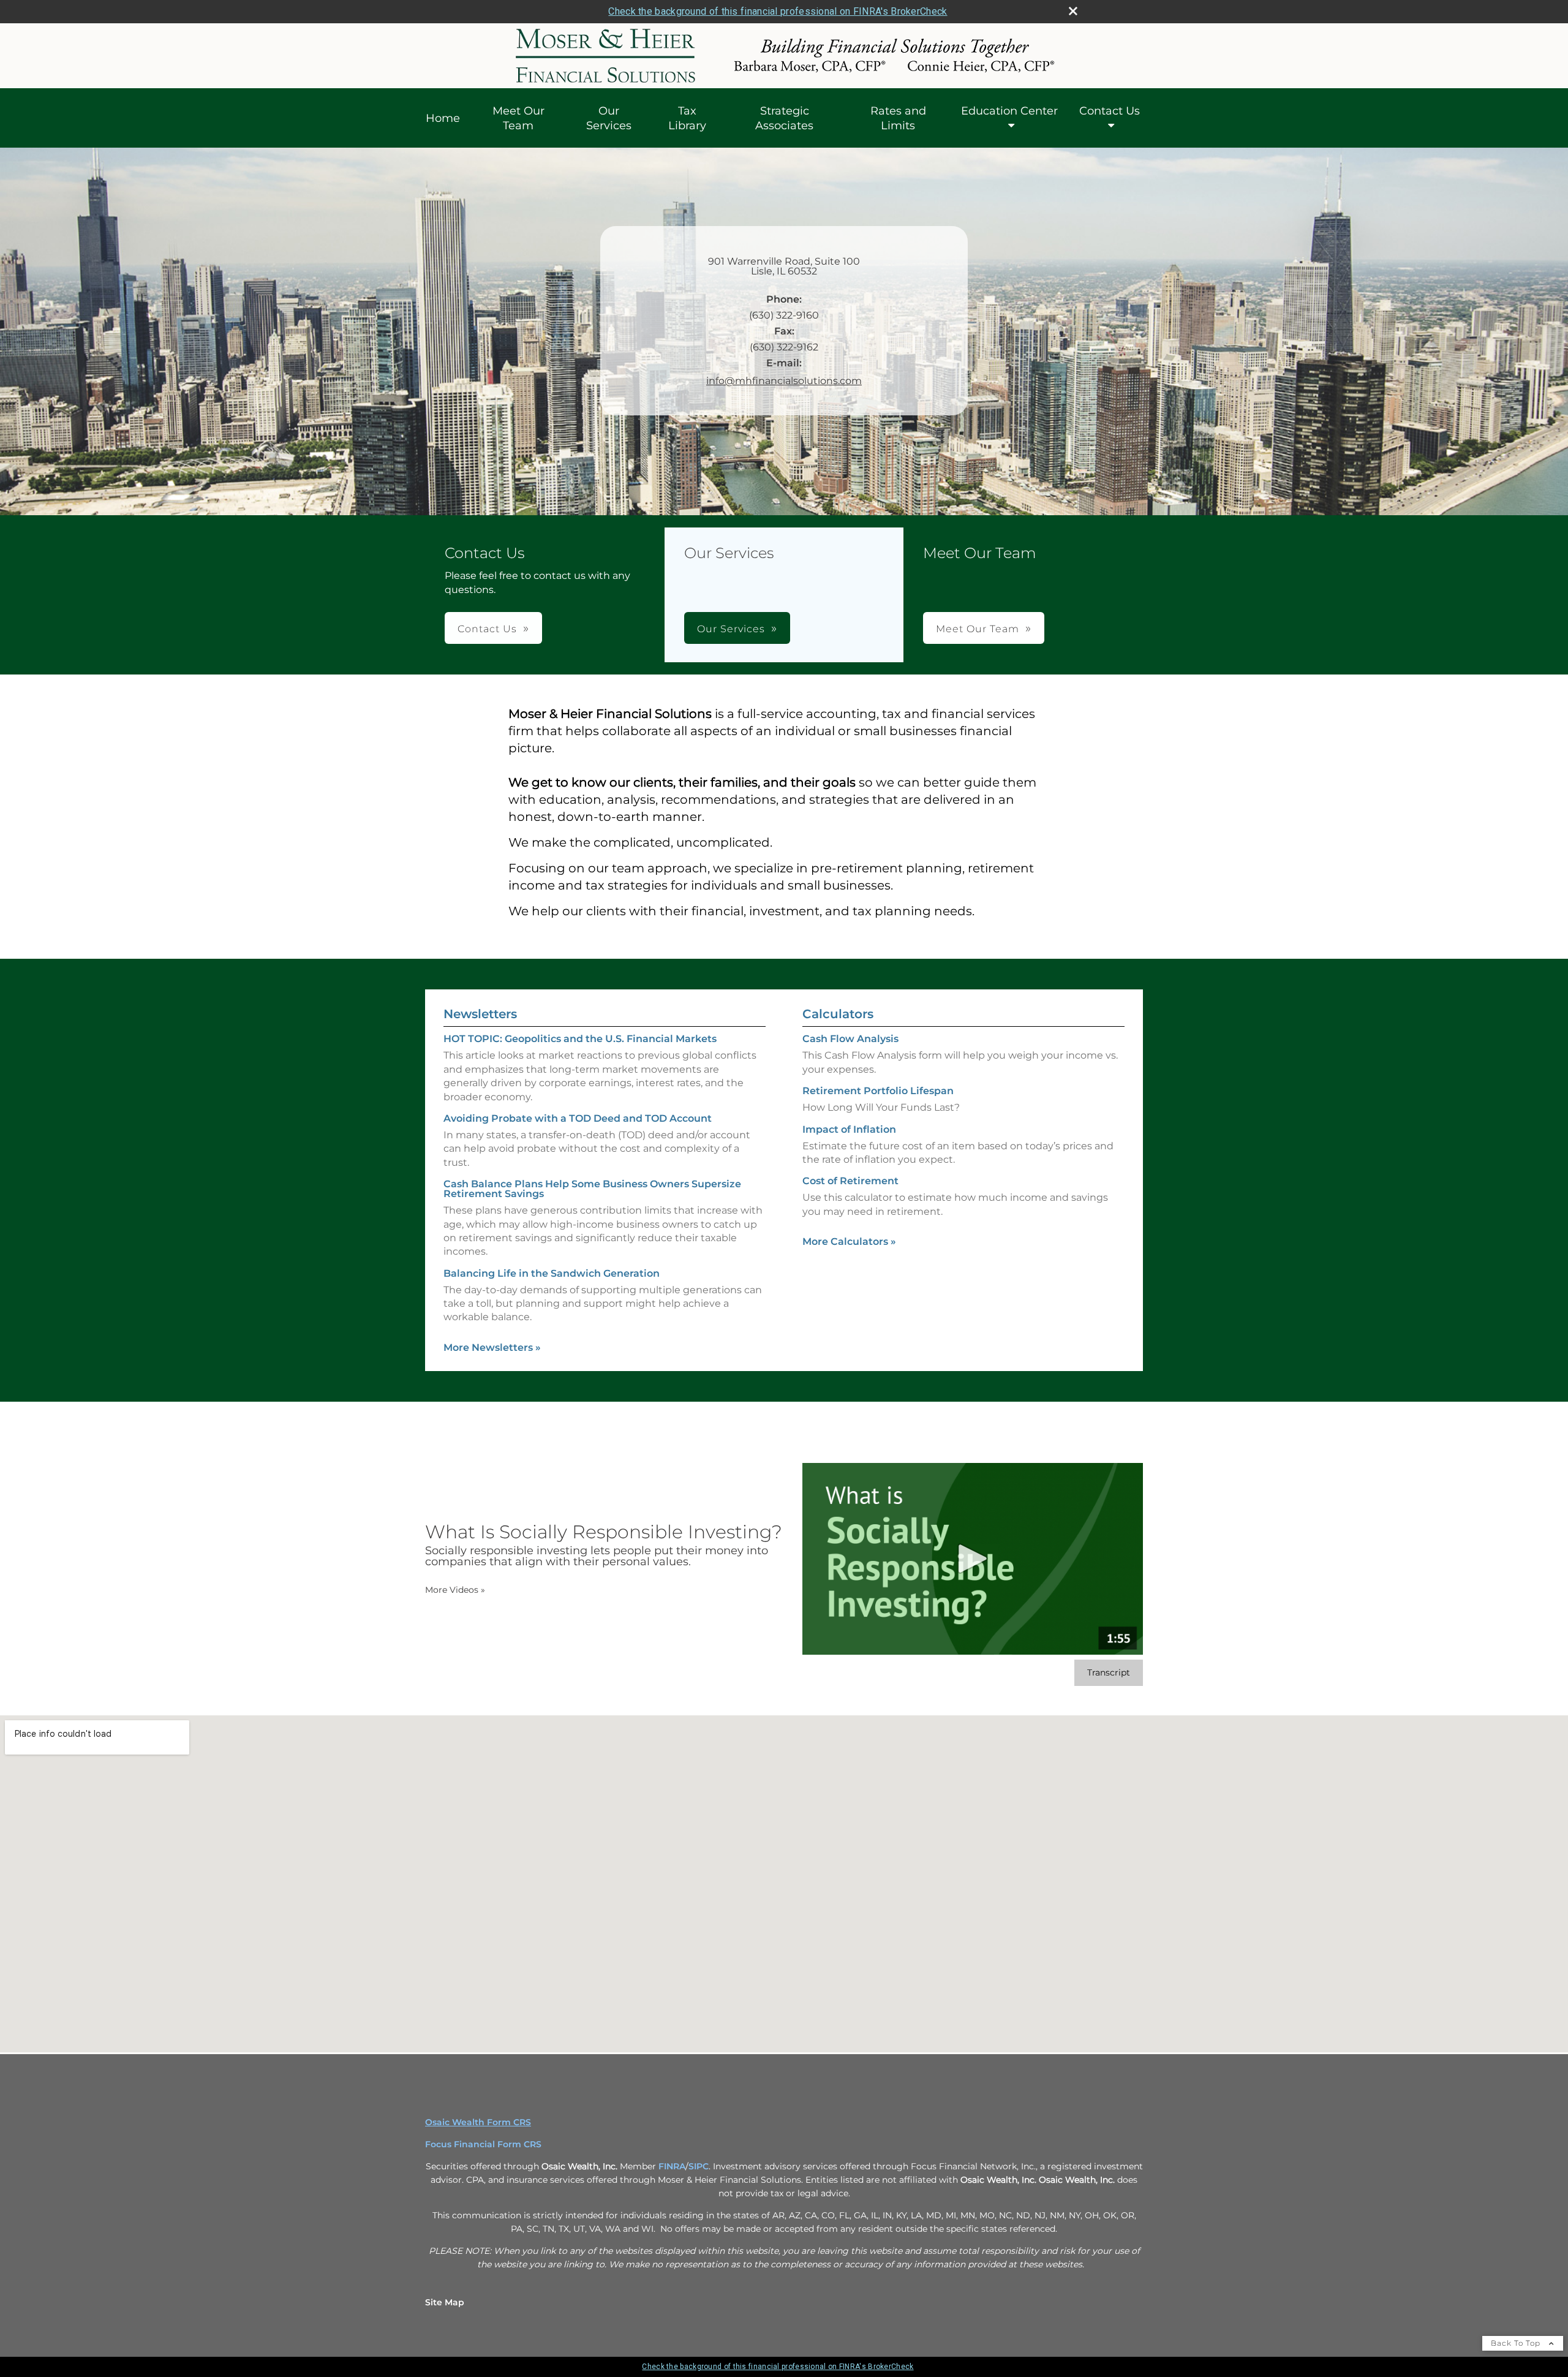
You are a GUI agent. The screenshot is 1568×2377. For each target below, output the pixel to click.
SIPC (699, 2166)
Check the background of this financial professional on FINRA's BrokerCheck (778, 11)
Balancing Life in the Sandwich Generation (552, 1273)
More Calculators (849, 1241)
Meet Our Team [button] (978, 629)
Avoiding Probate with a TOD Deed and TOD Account (578, 1118)
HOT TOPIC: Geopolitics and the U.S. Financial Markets (580, 1039)
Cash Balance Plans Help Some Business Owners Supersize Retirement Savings (592, 1189)
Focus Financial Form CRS (483, 2144)
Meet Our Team (518, 118)
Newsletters (480, 1014)
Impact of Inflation (849, 1129)
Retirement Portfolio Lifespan (878, 1091)
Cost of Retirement (850, 1181)
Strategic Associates (784, 118)
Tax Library (687, 118)
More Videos (455, 1590)
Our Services (609, 118)
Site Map (445, 2302)
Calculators (838, 1014)
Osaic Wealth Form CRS (478, 2122)
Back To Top (1517, 2343)
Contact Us (1110, 111)
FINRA (672, 2166)
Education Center (1009, 111)
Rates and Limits (898, 118)
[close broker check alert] (1073, 11)
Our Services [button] (731, 629)
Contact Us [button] (487, 629)
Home (443, 118)
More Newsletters (492, 1347)
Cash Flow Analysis (850, 1039)
